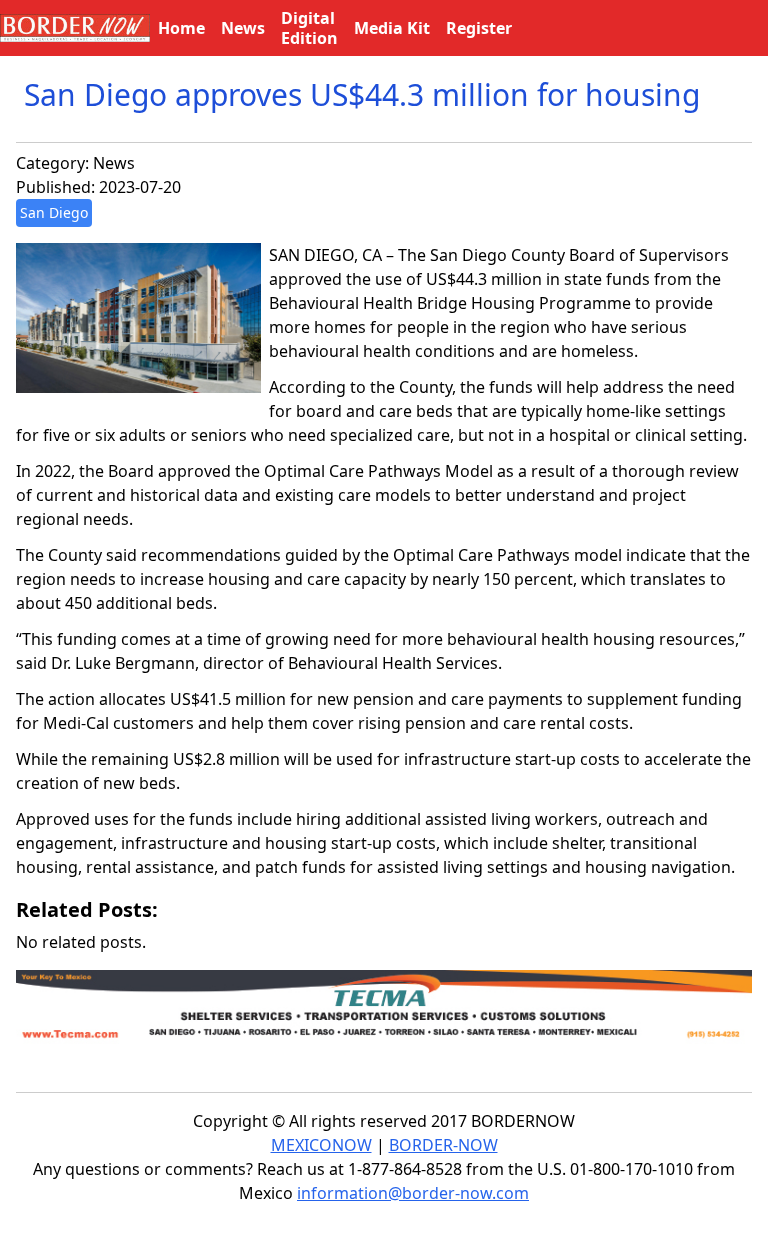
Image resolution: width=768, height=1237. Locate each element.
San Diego (54, 212)
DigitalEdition (309, 28)
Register (479, 28)
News (114, 163)
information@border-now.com (413, 1193)
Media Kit (392, 28)
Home (181, 28)
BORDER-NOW (443, 1145)
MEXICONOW (321, 1145)
